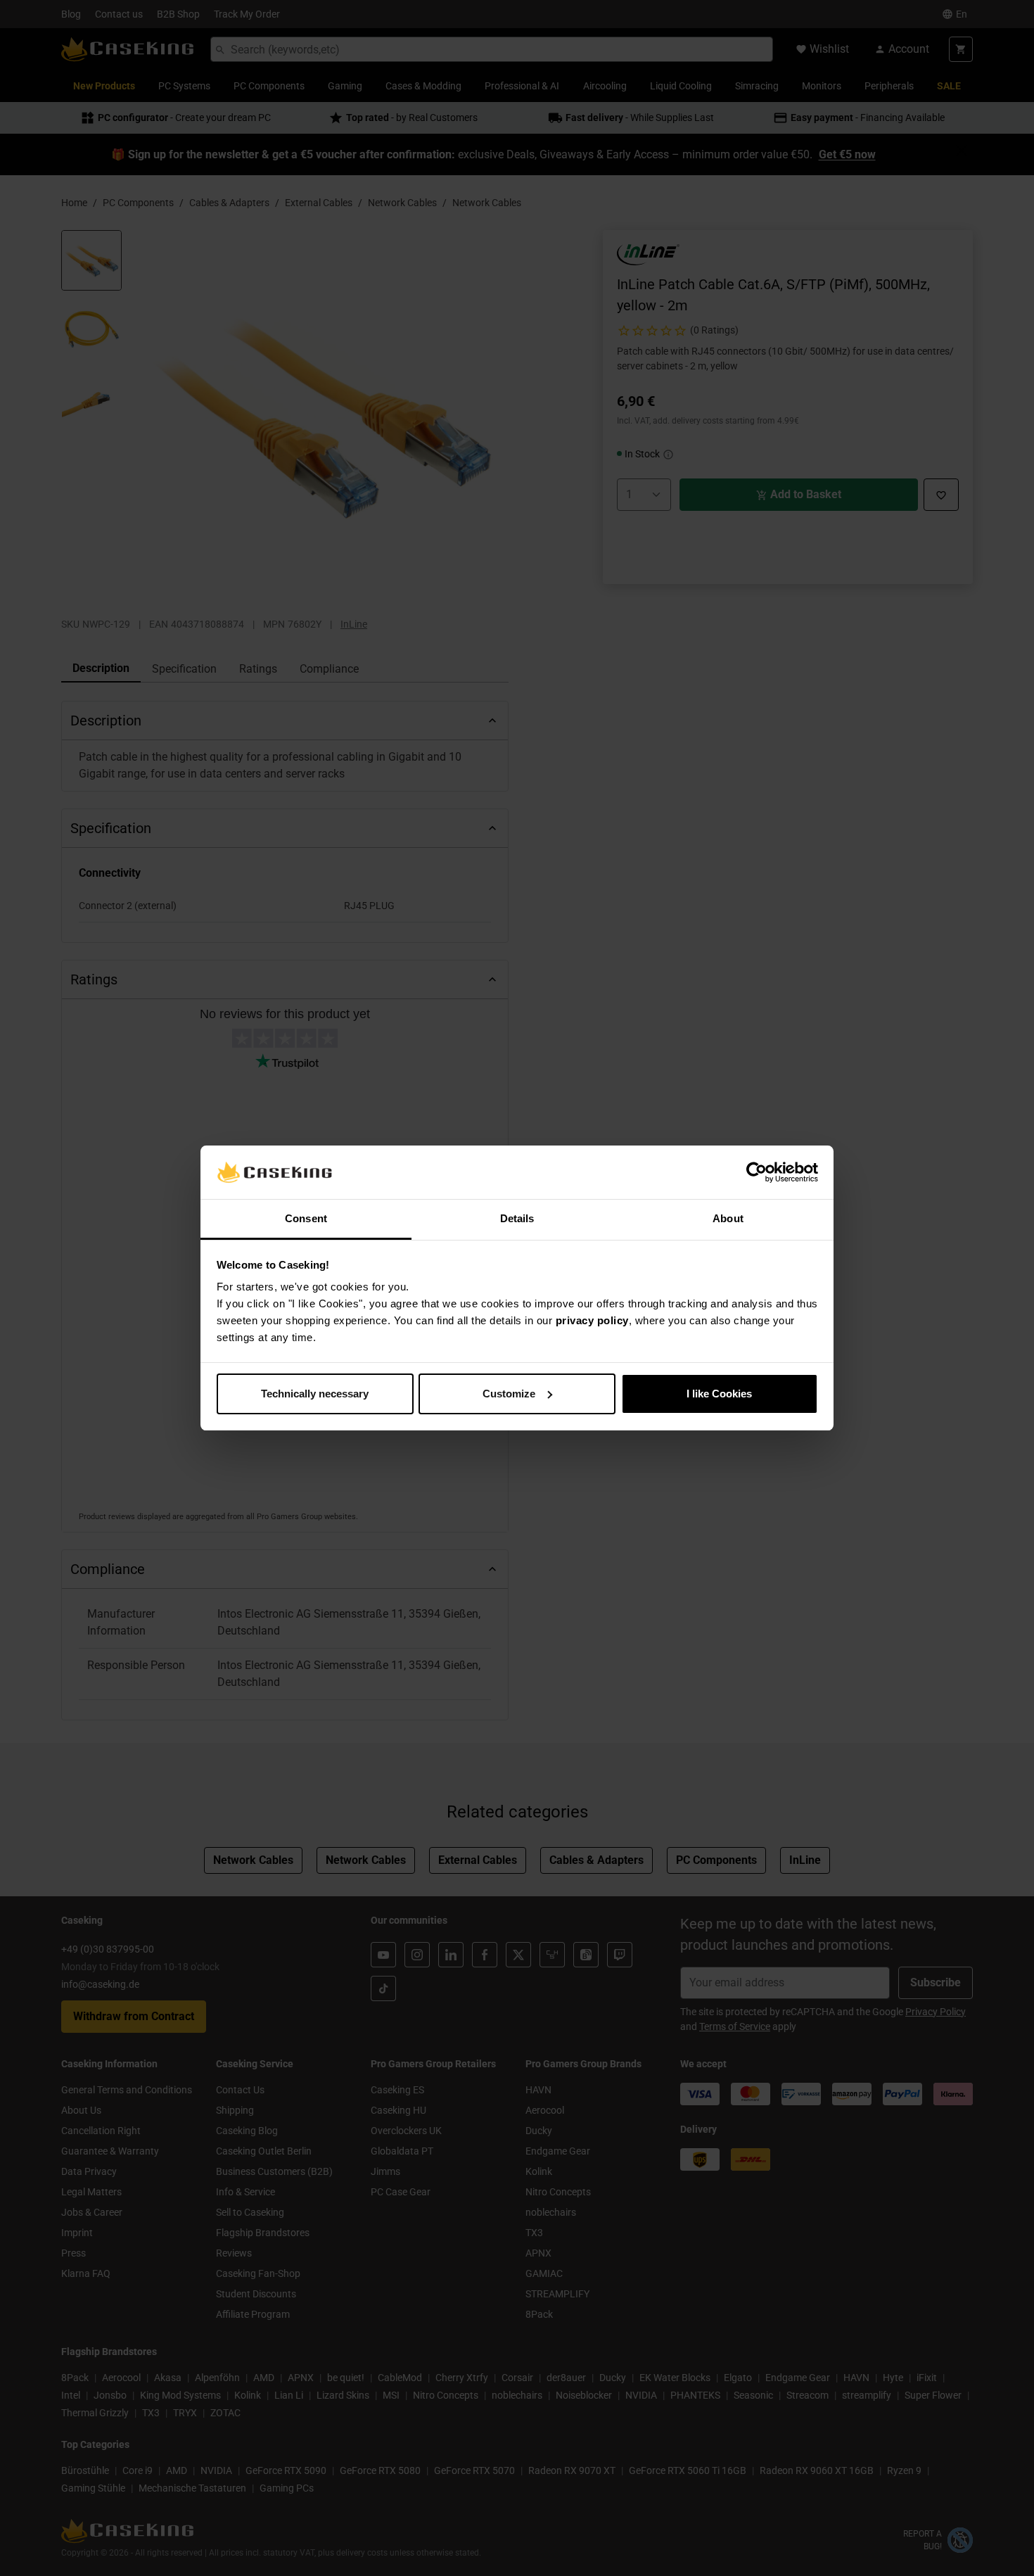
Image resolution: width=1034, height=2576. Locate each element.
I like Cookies (719, 1394)
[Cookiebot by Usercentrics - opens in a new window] (757, 1172)
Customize (509, 1394)
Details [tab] (517, 1218)
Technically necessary (315, 1394)
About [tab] (728, 1218)
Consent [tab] (306, 1218)
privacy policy (592, 1320)
